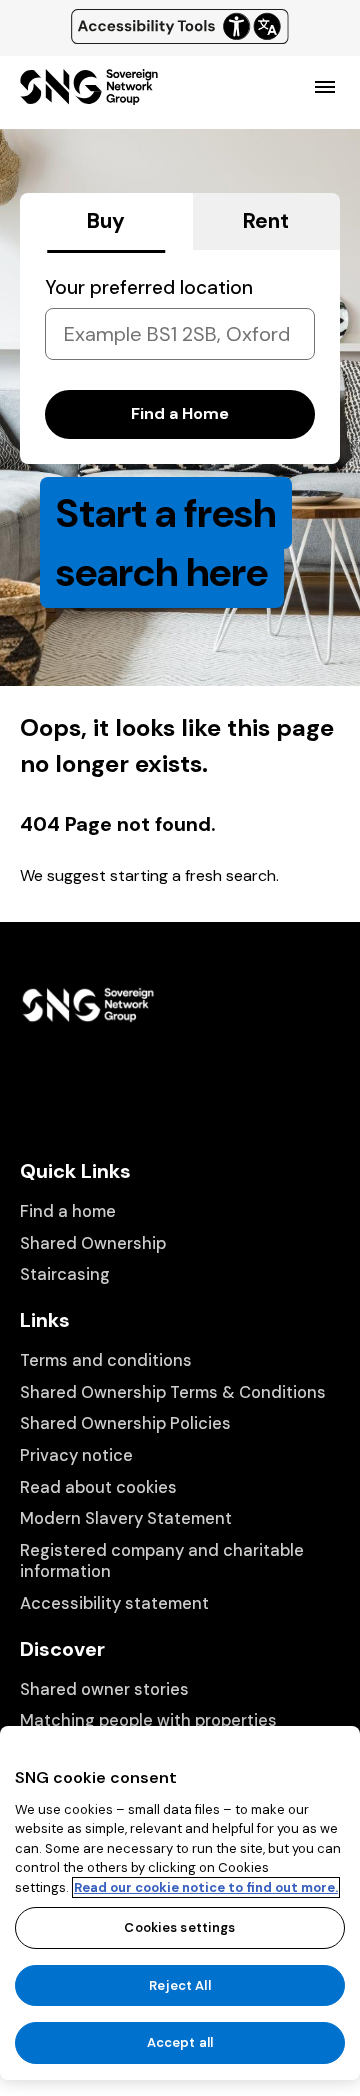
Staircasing (65, 1274)
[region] (180, 1903)
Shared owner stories (104, 1689)
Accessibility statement (114, 1603)
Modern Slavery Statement (126, 1518)
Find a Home (180, 413)
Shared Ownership (93, 1243)
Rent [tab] (266, 221)
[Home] (89, 96)
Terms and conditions (106, 1360)
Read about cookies (98, 1487)
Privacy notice (76, 1455)
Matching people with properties (148, 1720)
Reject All (179, 1985)
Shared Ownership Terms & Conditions (173, 1392)
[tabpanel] (180, 357)
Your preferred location (149, 287)
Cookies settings (179, 1927)
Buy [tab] (106, 221)
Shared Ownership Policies (125, 1423)
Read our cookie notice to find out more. (206, 1887)
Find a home (68, 1211)
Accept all (180, 2042)
